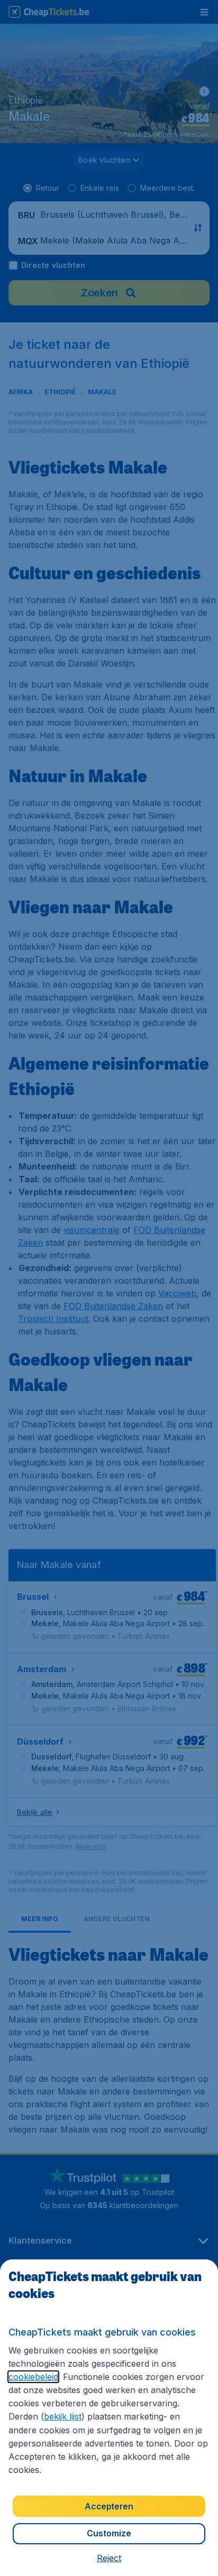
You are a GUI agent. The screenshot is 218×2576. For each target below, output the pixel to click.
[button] (109, 2558)
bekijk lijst (63, 2416)
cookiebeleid (33, 2377)
